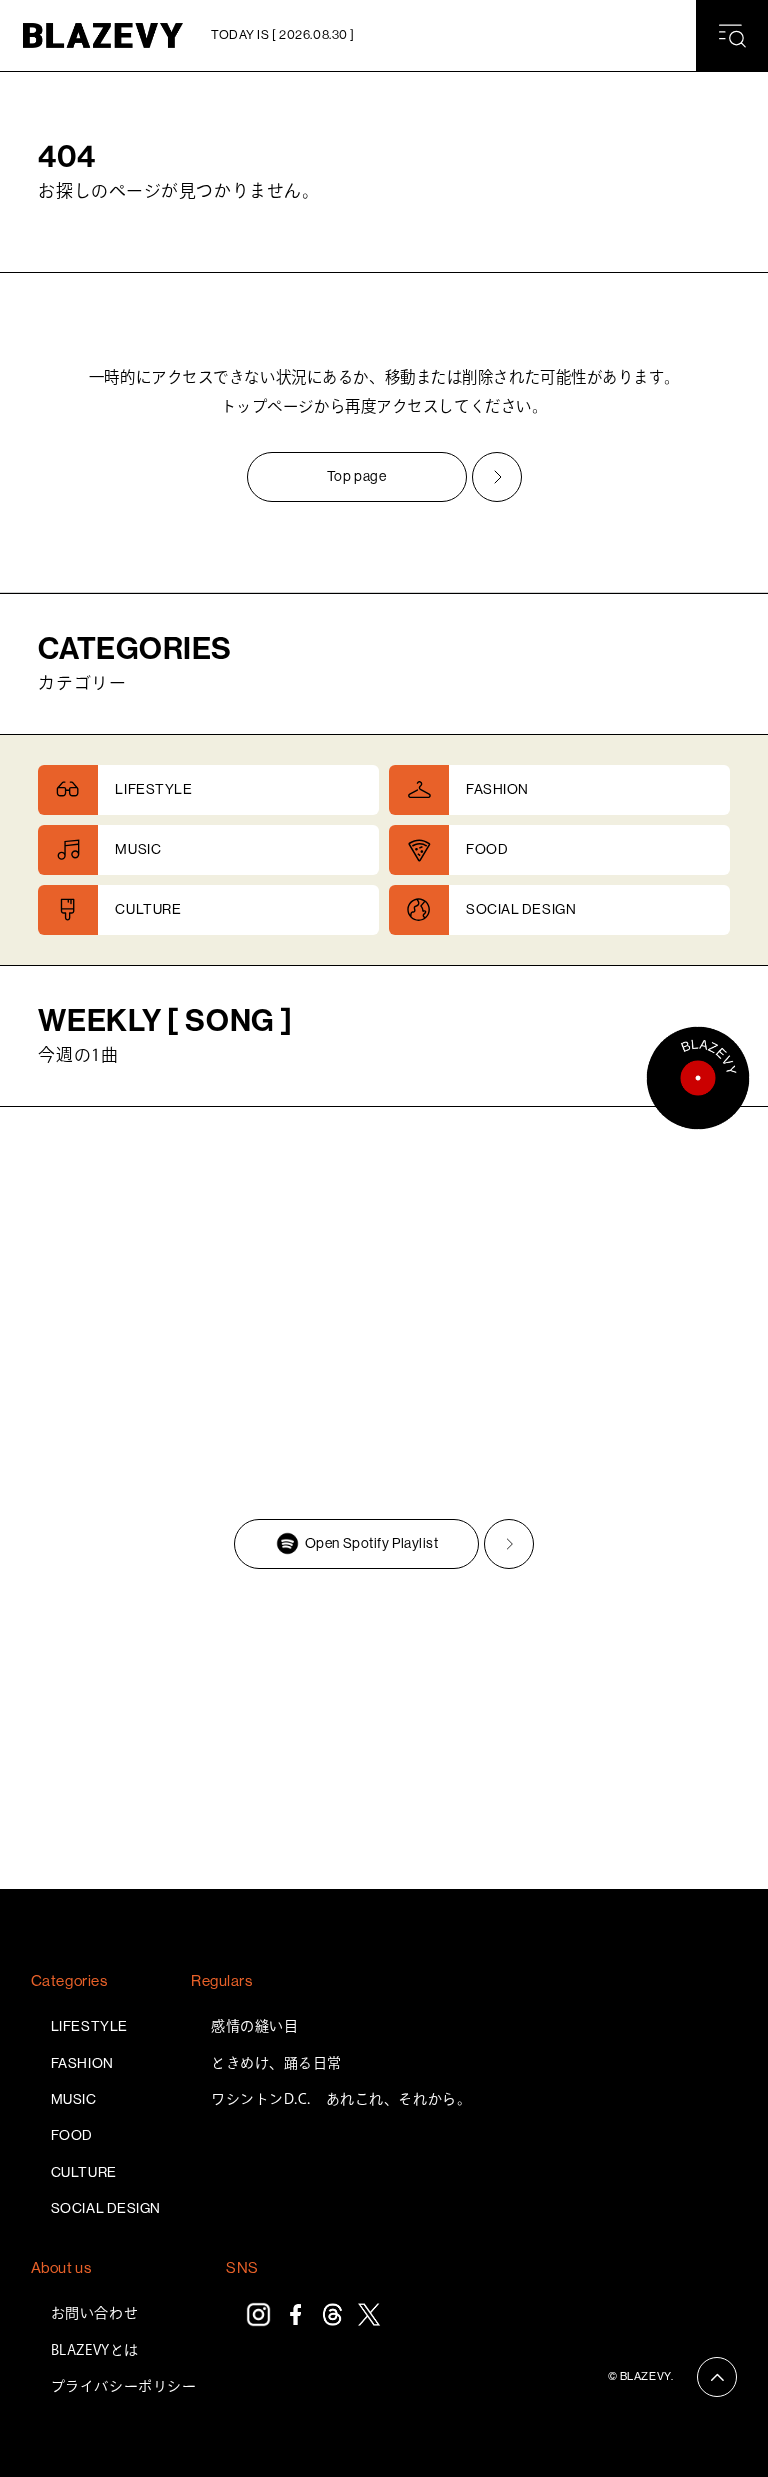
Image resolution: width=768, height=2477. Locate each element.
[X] (369, 2314)
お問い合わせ (94, 2313)
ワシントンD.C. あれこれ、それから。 (341, 2099)
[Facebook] (295, 2314)
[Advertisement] (384, 1734)
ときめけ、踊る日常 (276, 2063)
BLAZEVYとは (95, 2350)
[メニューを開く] (732, 36)
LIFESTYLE (89, 2026)
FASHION (82, 2063)
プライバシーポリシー (124, 2386)
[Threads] (332, 2314)
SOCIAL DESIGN (106, 2208)
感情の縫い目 (254, 2026)
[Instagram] (258, 2314)
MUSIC (74, 2099)
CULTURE (84, 2172)
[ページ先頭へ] (717, 2377)
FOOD (72, 2135)
